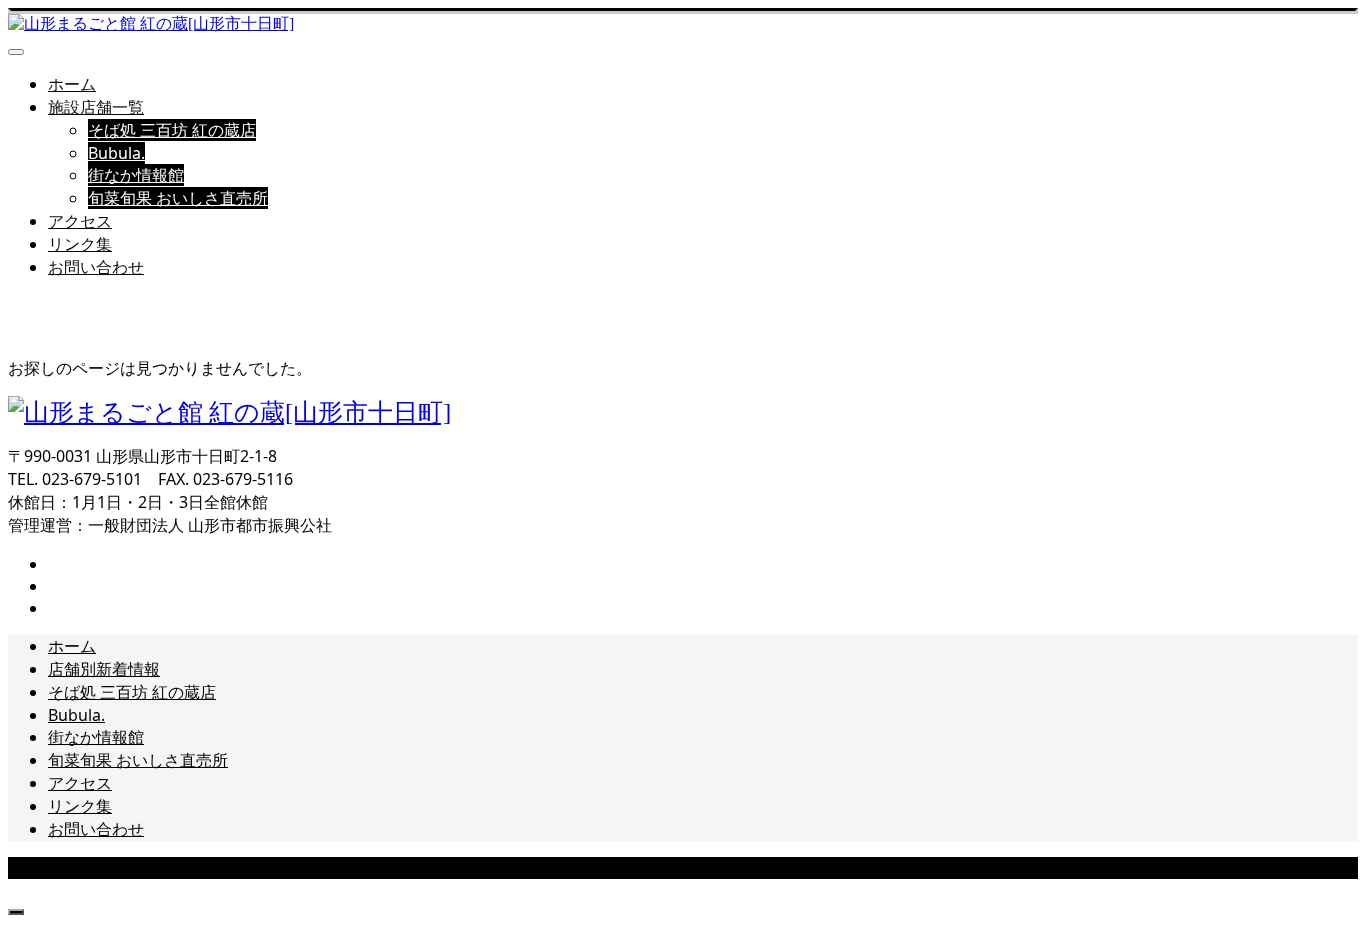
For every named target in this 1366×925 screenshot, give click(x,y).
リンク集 (80, 244)
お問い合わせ (96, 267)
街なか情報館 (136, 175)
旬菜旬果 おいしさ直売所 (178, 198)
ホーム (72, 84)
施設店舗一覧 (96, 107)
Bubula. (116, 153)
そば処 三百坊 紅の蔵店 (172, 130)
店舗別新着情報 (104, 669)
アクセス (80, 221)
